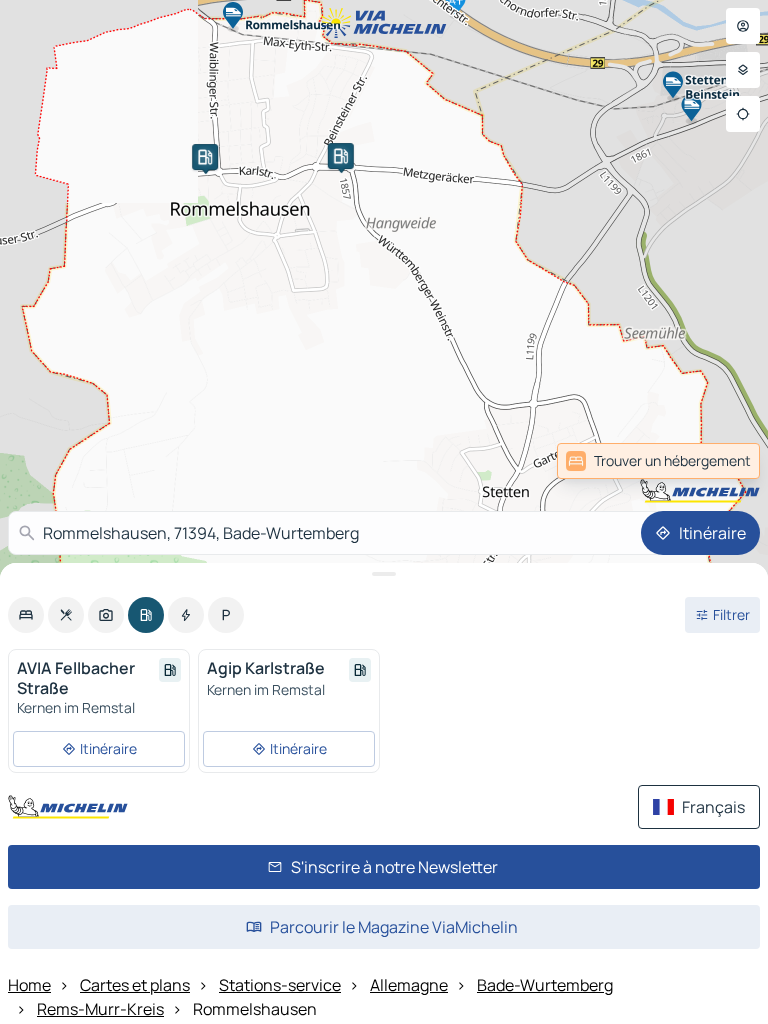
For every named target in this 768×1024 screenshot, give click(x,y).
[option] (26, 615)
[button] (205, 157)
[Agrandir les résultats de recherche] (384, 574)
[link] (716, 461)
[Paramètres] (743, 70)
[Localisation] (743, 114)
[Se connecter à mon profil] (743, 26)
